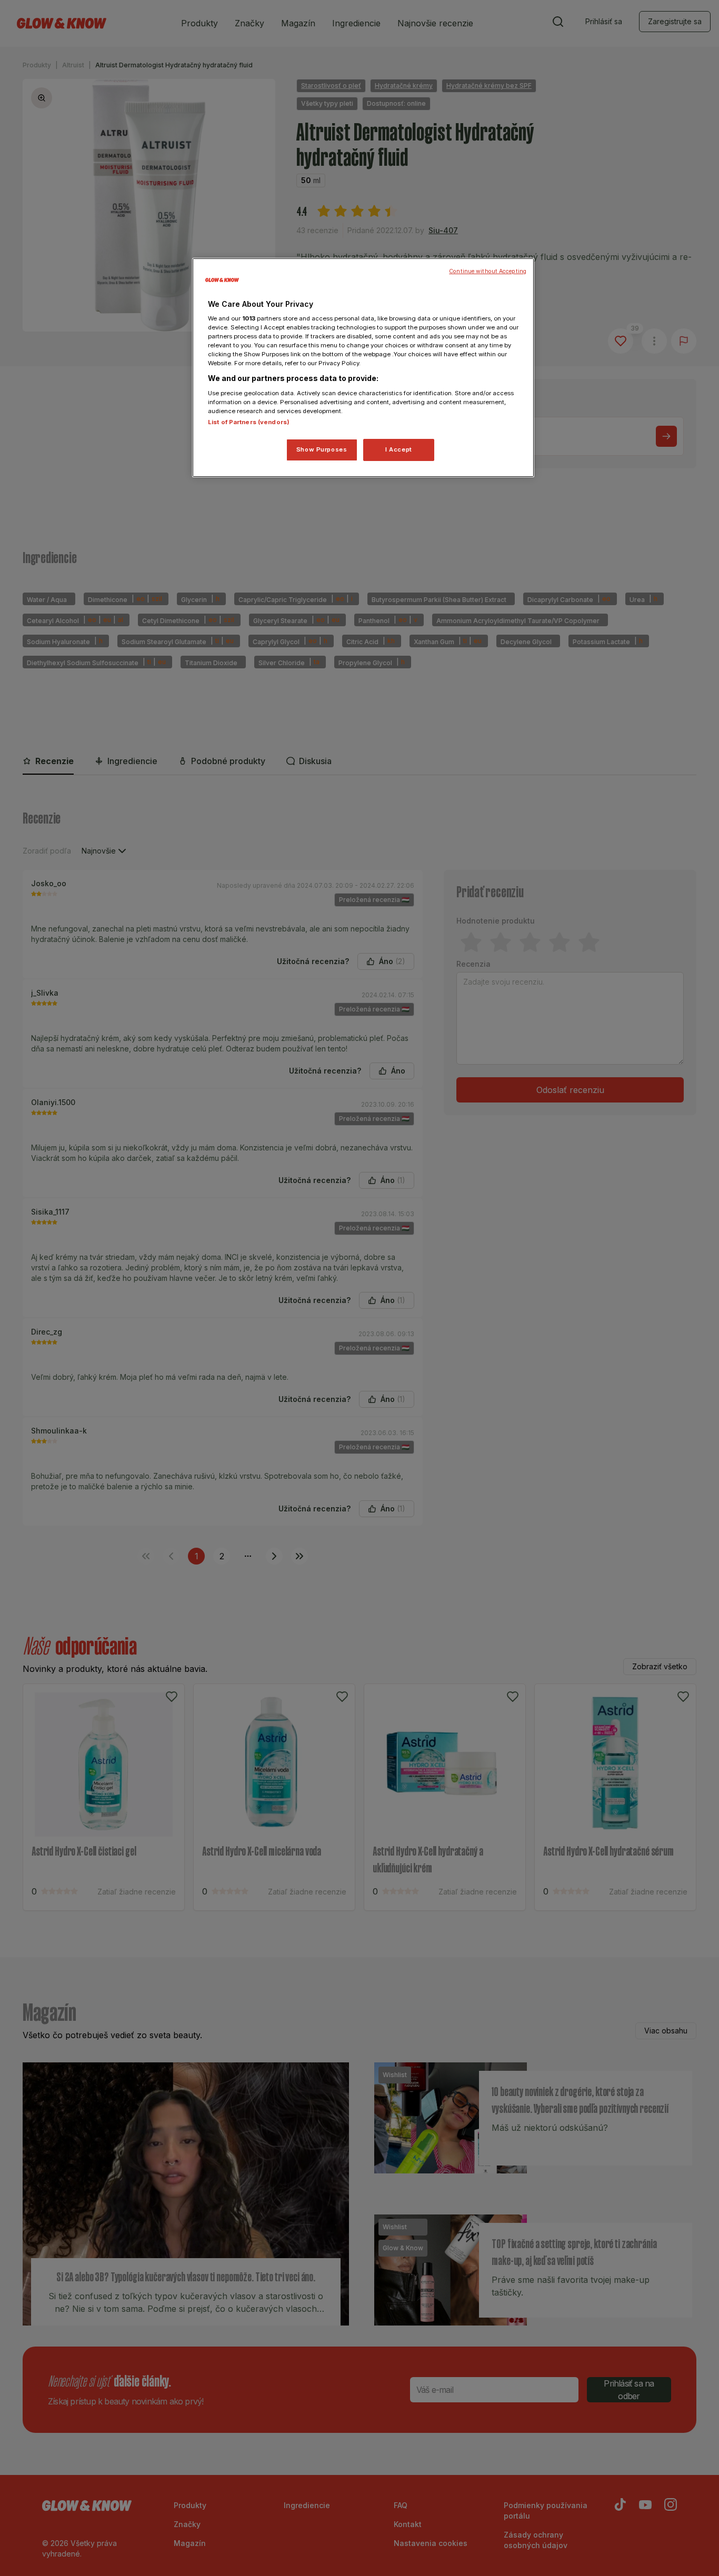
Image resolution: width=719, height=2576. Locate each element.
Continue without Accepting (488, 271)
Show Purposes (322, 449)
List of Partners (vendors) (249, 422)
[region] (363, 368)
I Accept (399, 449)
